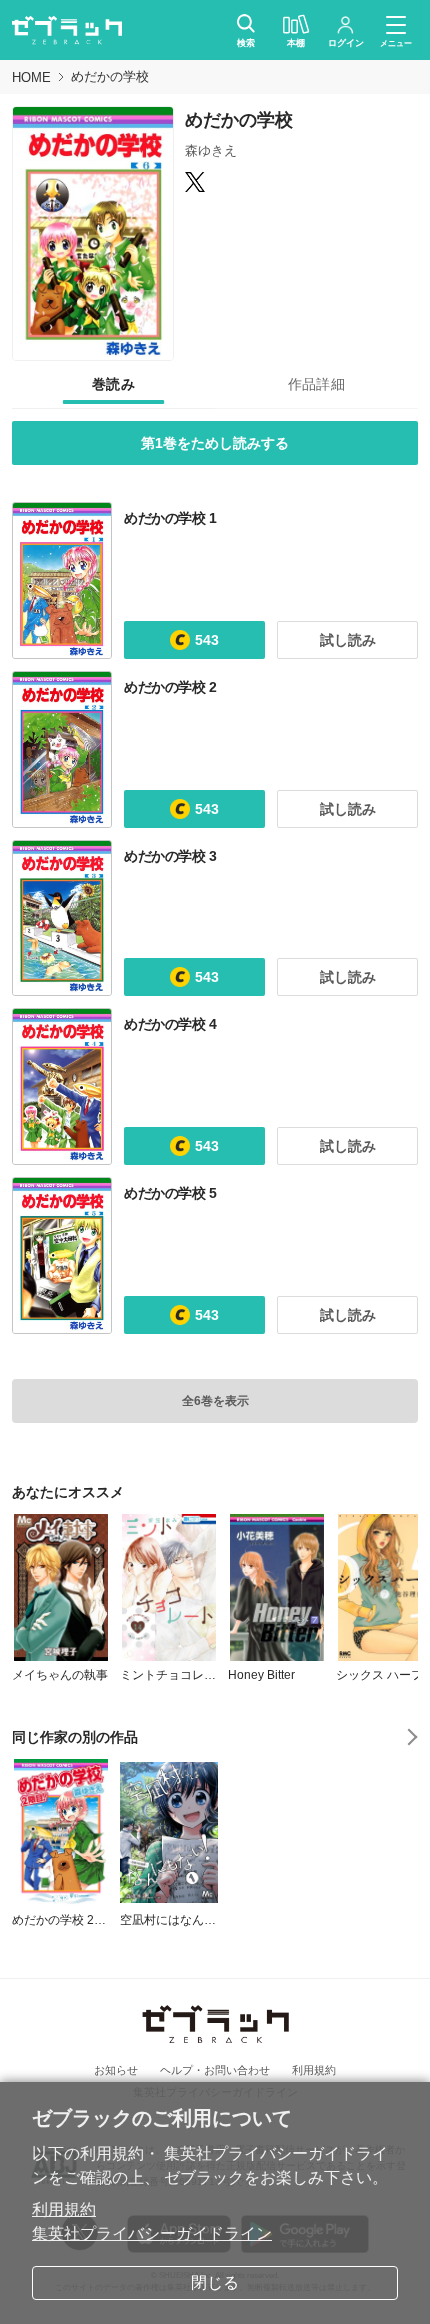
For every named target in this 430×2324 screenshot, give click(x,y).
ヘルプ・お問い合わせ (215, 2070)
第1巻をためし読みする (215, 443)
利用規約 (64, 2209)
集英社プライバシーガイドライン (152, 2233)
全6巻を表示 (215, 1401)
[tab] (113, 385)
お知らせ (116, 2070)
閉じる (215, 2282)
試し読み (348, 640)
